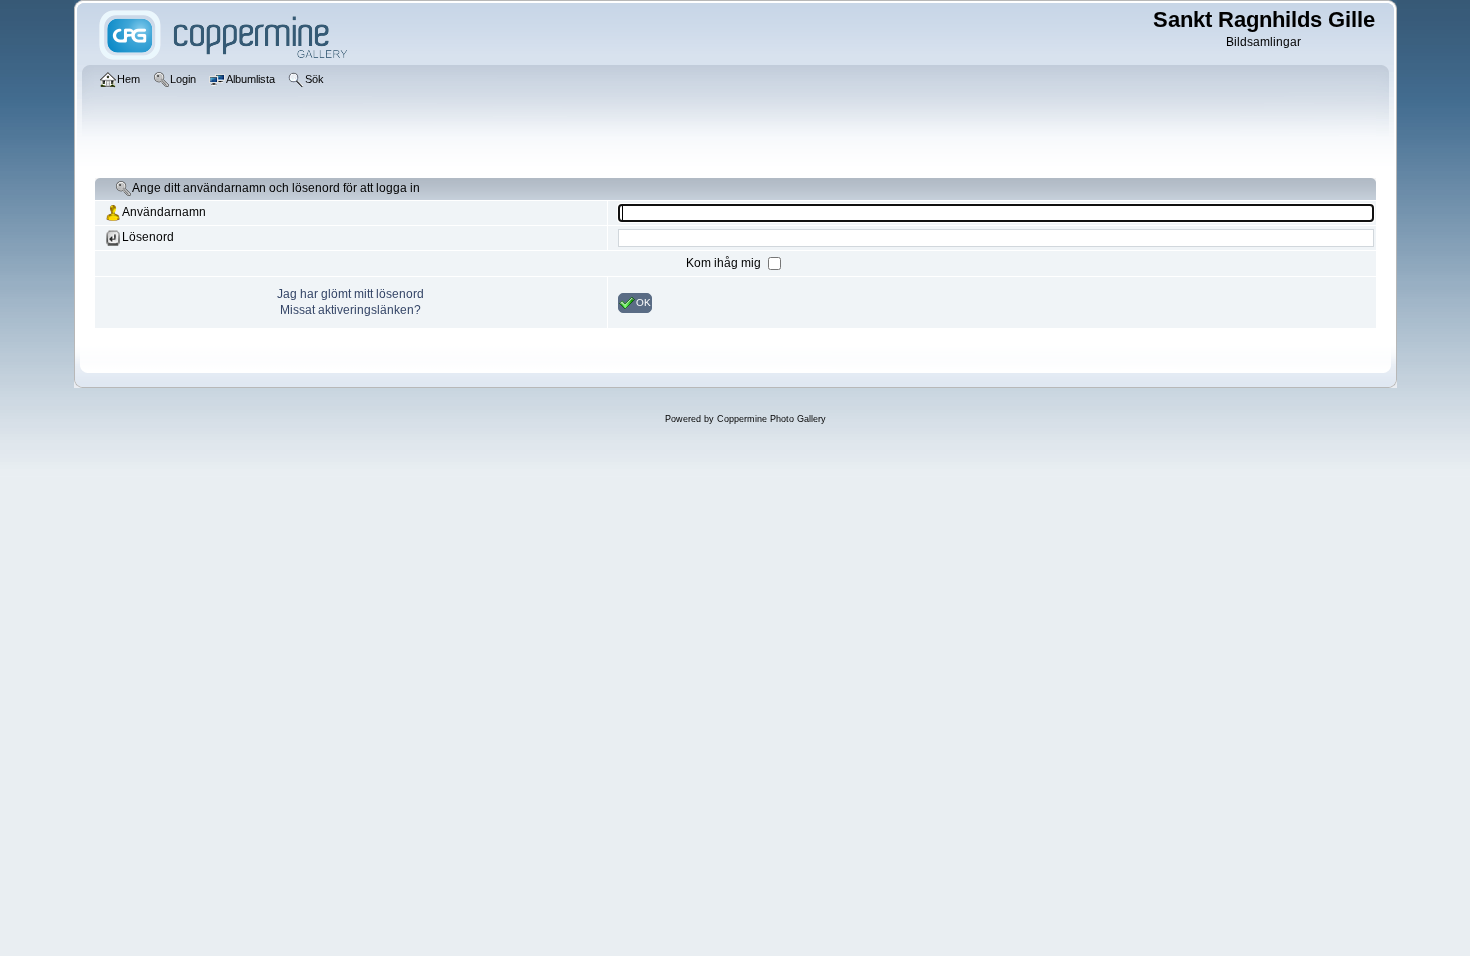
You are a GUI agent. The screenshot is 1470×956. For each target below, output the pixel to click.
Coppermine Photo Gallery (771, 419)
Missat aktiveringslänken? (350, 310)
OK (643, 301)
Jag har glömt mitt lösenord (350, 294)
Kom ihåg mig (725, 263)
